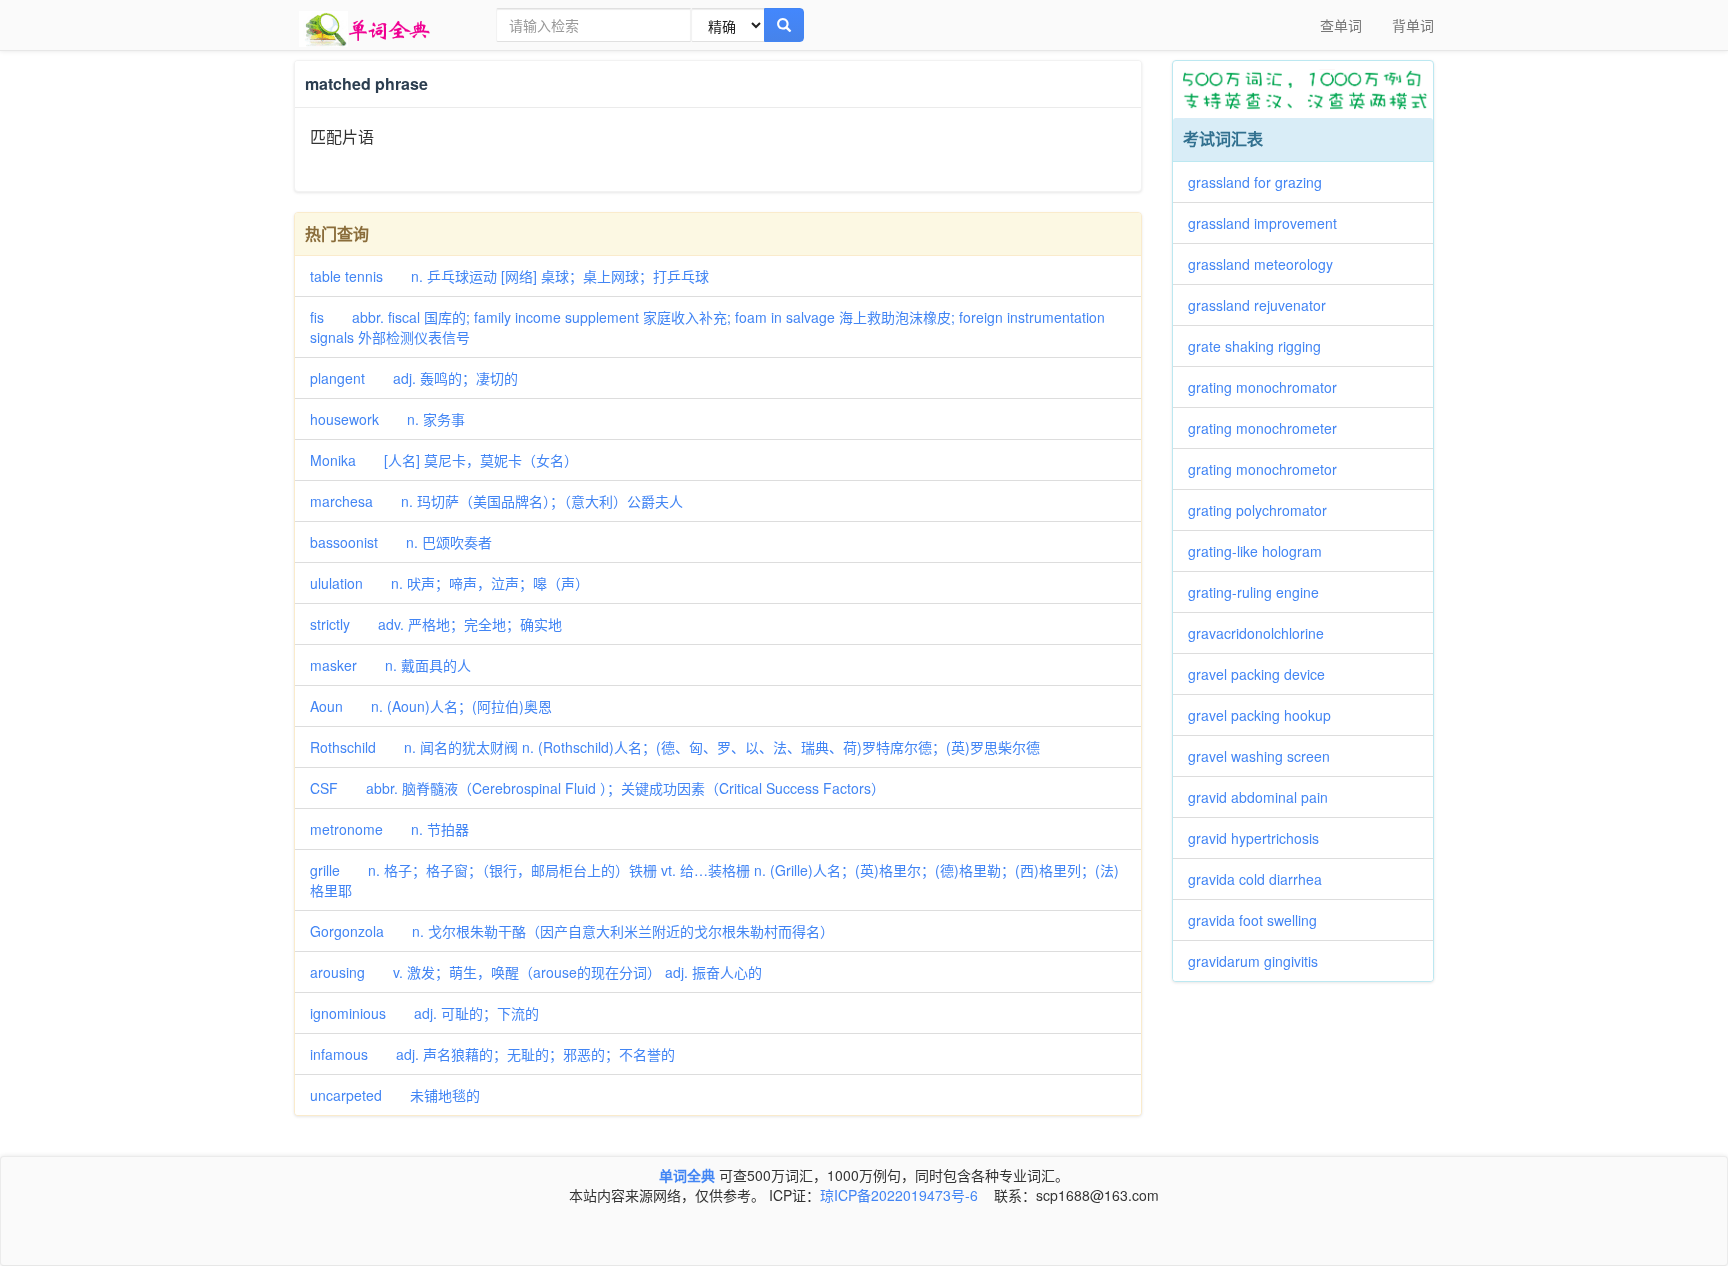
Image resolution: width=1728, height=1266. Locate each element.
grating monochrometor (1269, 469)
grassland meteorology (1267, 264)
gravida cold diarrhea (1262, 879)
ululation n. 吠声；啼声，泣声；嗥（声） (449, 583)
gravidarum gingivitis (1260, 961)
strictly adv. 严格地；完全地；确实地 (436, 624)
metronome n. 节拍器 (389, 829)
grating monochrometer (1269, 428)
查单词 (1341, 25)
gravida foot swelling (1259, 920)
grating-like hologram (1262, 551)
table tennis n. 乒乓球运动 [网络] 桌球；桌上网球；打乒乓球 (509, 276)
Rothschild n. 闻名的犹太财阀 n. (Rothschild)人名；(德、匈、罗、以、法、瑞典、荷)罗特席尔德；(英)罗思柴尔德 (675, 747)
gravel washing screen (1266, 756)
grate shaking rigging (1261, 346)
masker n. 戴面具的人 (390, 665)
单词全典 (687, 1175)
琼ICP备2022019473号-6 (899, 1195)
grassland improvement (1269, 223)
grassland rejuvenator (1264, 305)
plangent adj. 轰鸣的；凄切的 (414, 378)
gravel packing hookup (1266, 715)
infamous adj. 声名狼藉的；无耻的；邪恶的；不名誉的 (492, 1054)
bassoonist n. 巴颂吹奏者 (401, 542)
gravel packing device (1263, 674)
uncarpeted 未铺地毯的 (395, 1095)
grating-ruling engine (1260, 592)
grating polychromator (1264, 510)
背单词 (1413, 25)
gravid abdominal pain (1265, 797)
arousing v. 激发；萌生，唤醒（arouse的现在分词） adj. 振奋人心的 (536, 972)
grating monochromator (1269, 387)
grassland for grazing (1262, 182)
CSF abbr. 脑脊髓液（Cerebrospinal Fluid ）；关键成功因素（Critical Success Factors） (597, 788)
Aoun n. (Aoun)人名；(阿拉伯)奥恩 (431, 706)
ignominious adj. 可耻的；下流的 (424, 1013)
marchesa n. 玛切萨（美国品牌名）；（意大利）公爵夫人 (496, 501)
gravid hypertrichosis (1260, 838)
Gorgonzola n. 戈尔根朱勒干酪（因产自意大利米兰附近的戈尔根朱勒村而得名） (572, 931)
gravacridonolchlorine (1263, 633)
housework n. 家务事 (387, 419)
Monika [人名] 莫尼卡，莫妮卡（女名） (444, 460)
